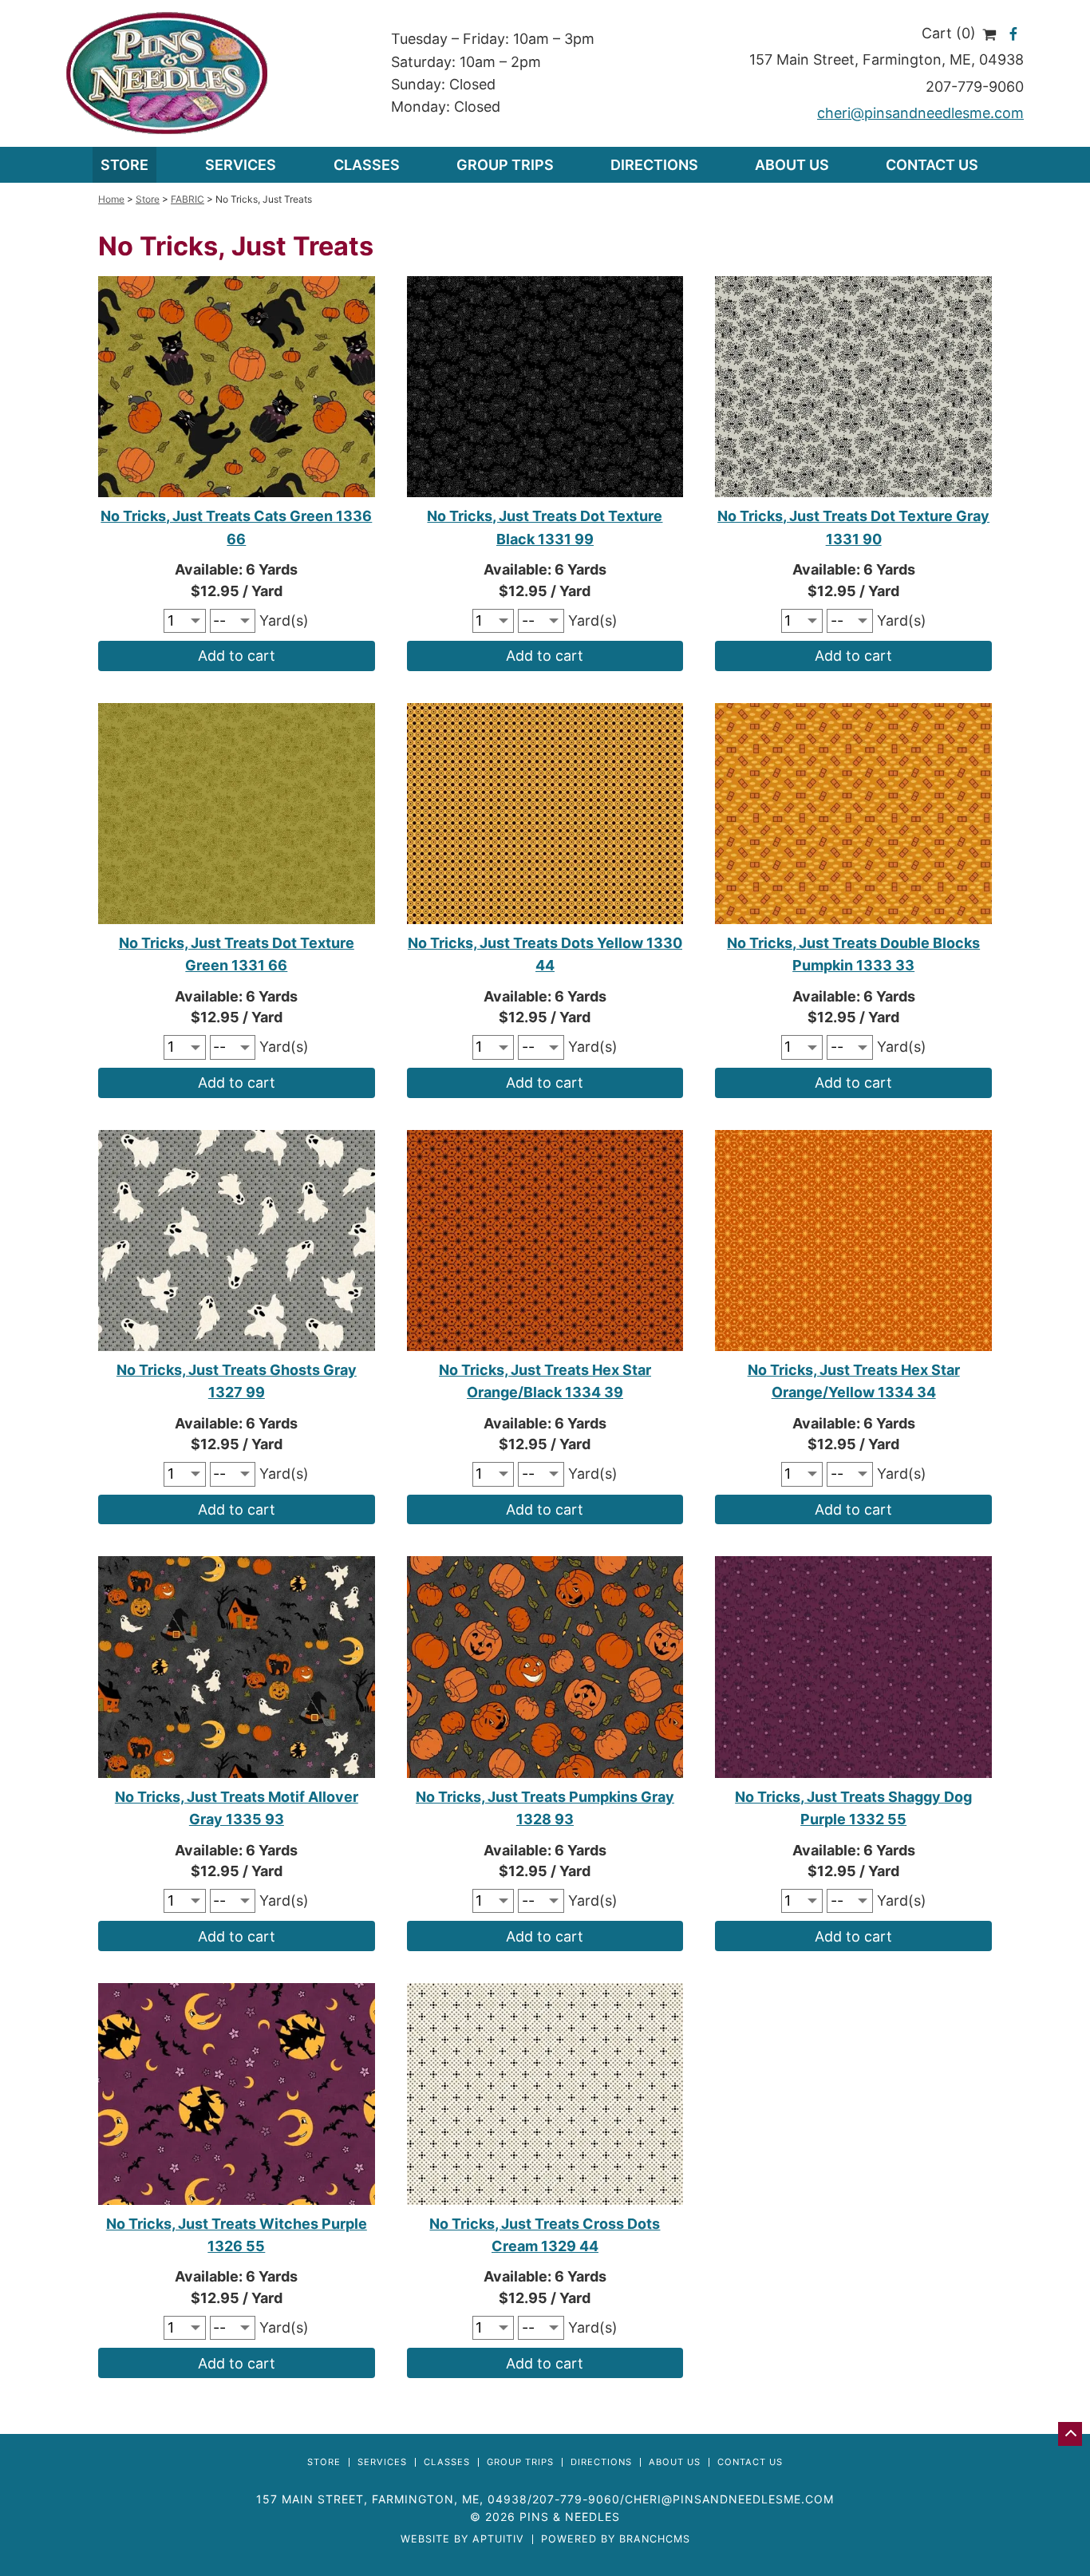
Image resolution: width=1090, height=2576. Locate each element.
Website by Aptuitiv (462, 2540)
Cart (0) (951, 33)
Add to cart (237, 656)
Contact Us (932, 165)
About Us (792, 165)
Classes (367, 165)
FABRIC (188, 199)
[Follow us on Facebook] (1014, 33)
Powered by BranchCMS (616, 2540)
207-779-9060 (975, 87)
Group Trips (505, 165)
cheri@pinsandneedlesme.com (920, 113)
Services (382, 2462)
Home (111, 199)
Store (124, 165)
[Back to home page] (167, 72)
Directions (654, 165)
